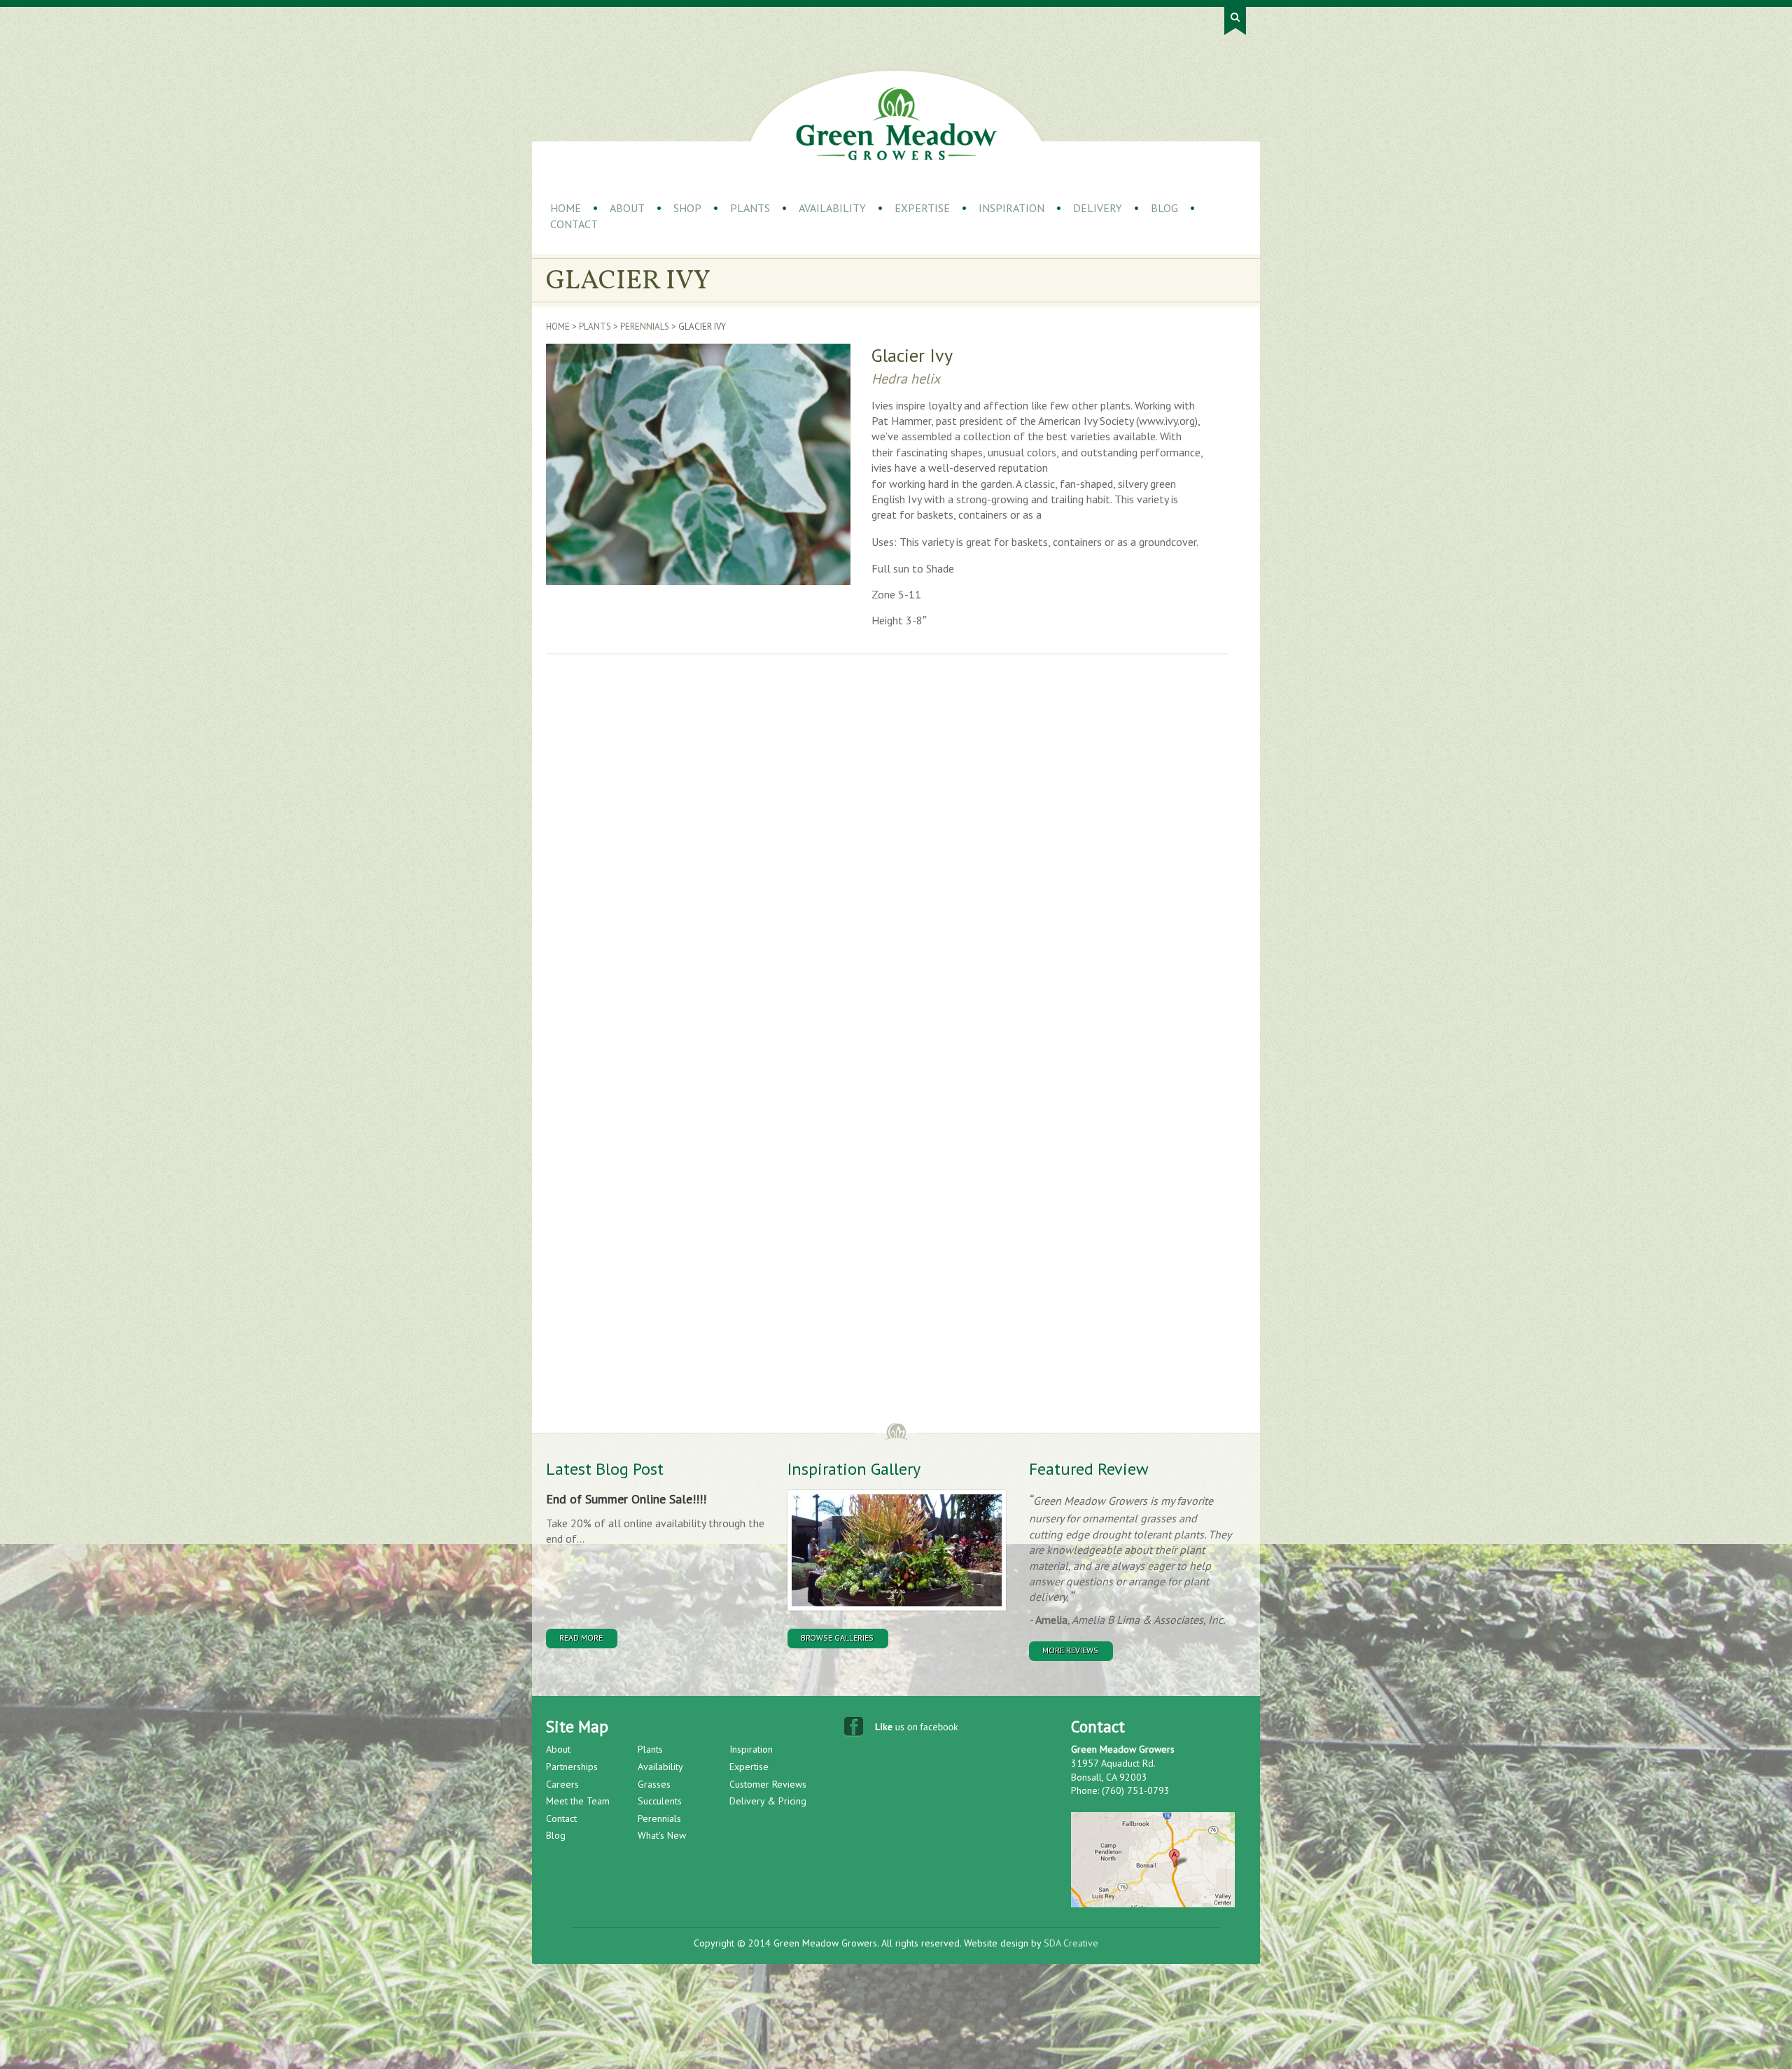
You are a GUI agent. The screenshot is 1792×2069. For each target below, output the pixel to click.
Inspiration (1011, 208)
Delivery (1098, 208)
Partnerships (572, 1767)
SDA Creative (1071, 1943)
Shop (687, 208)
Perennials (645, 327)
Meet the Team (578, 1801)
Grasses (654, 1784)
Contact (574, 224)
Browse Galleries (837, 1637)
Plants (750, 208)
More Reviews (1070, 1650)
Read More (581, 1637)
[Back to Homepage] (896, 124)
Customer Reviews (768, 1784)
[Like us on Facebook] (903, 1730)
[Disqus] (773, 860)
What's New (662, 1835)
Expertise (922, 208)
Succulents (660, 1801)
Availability (832, 208)
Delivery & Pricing (768, 1801)
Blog (1164, 208)
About (627, 208)
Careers (562, 1784)
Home (566, 208)
